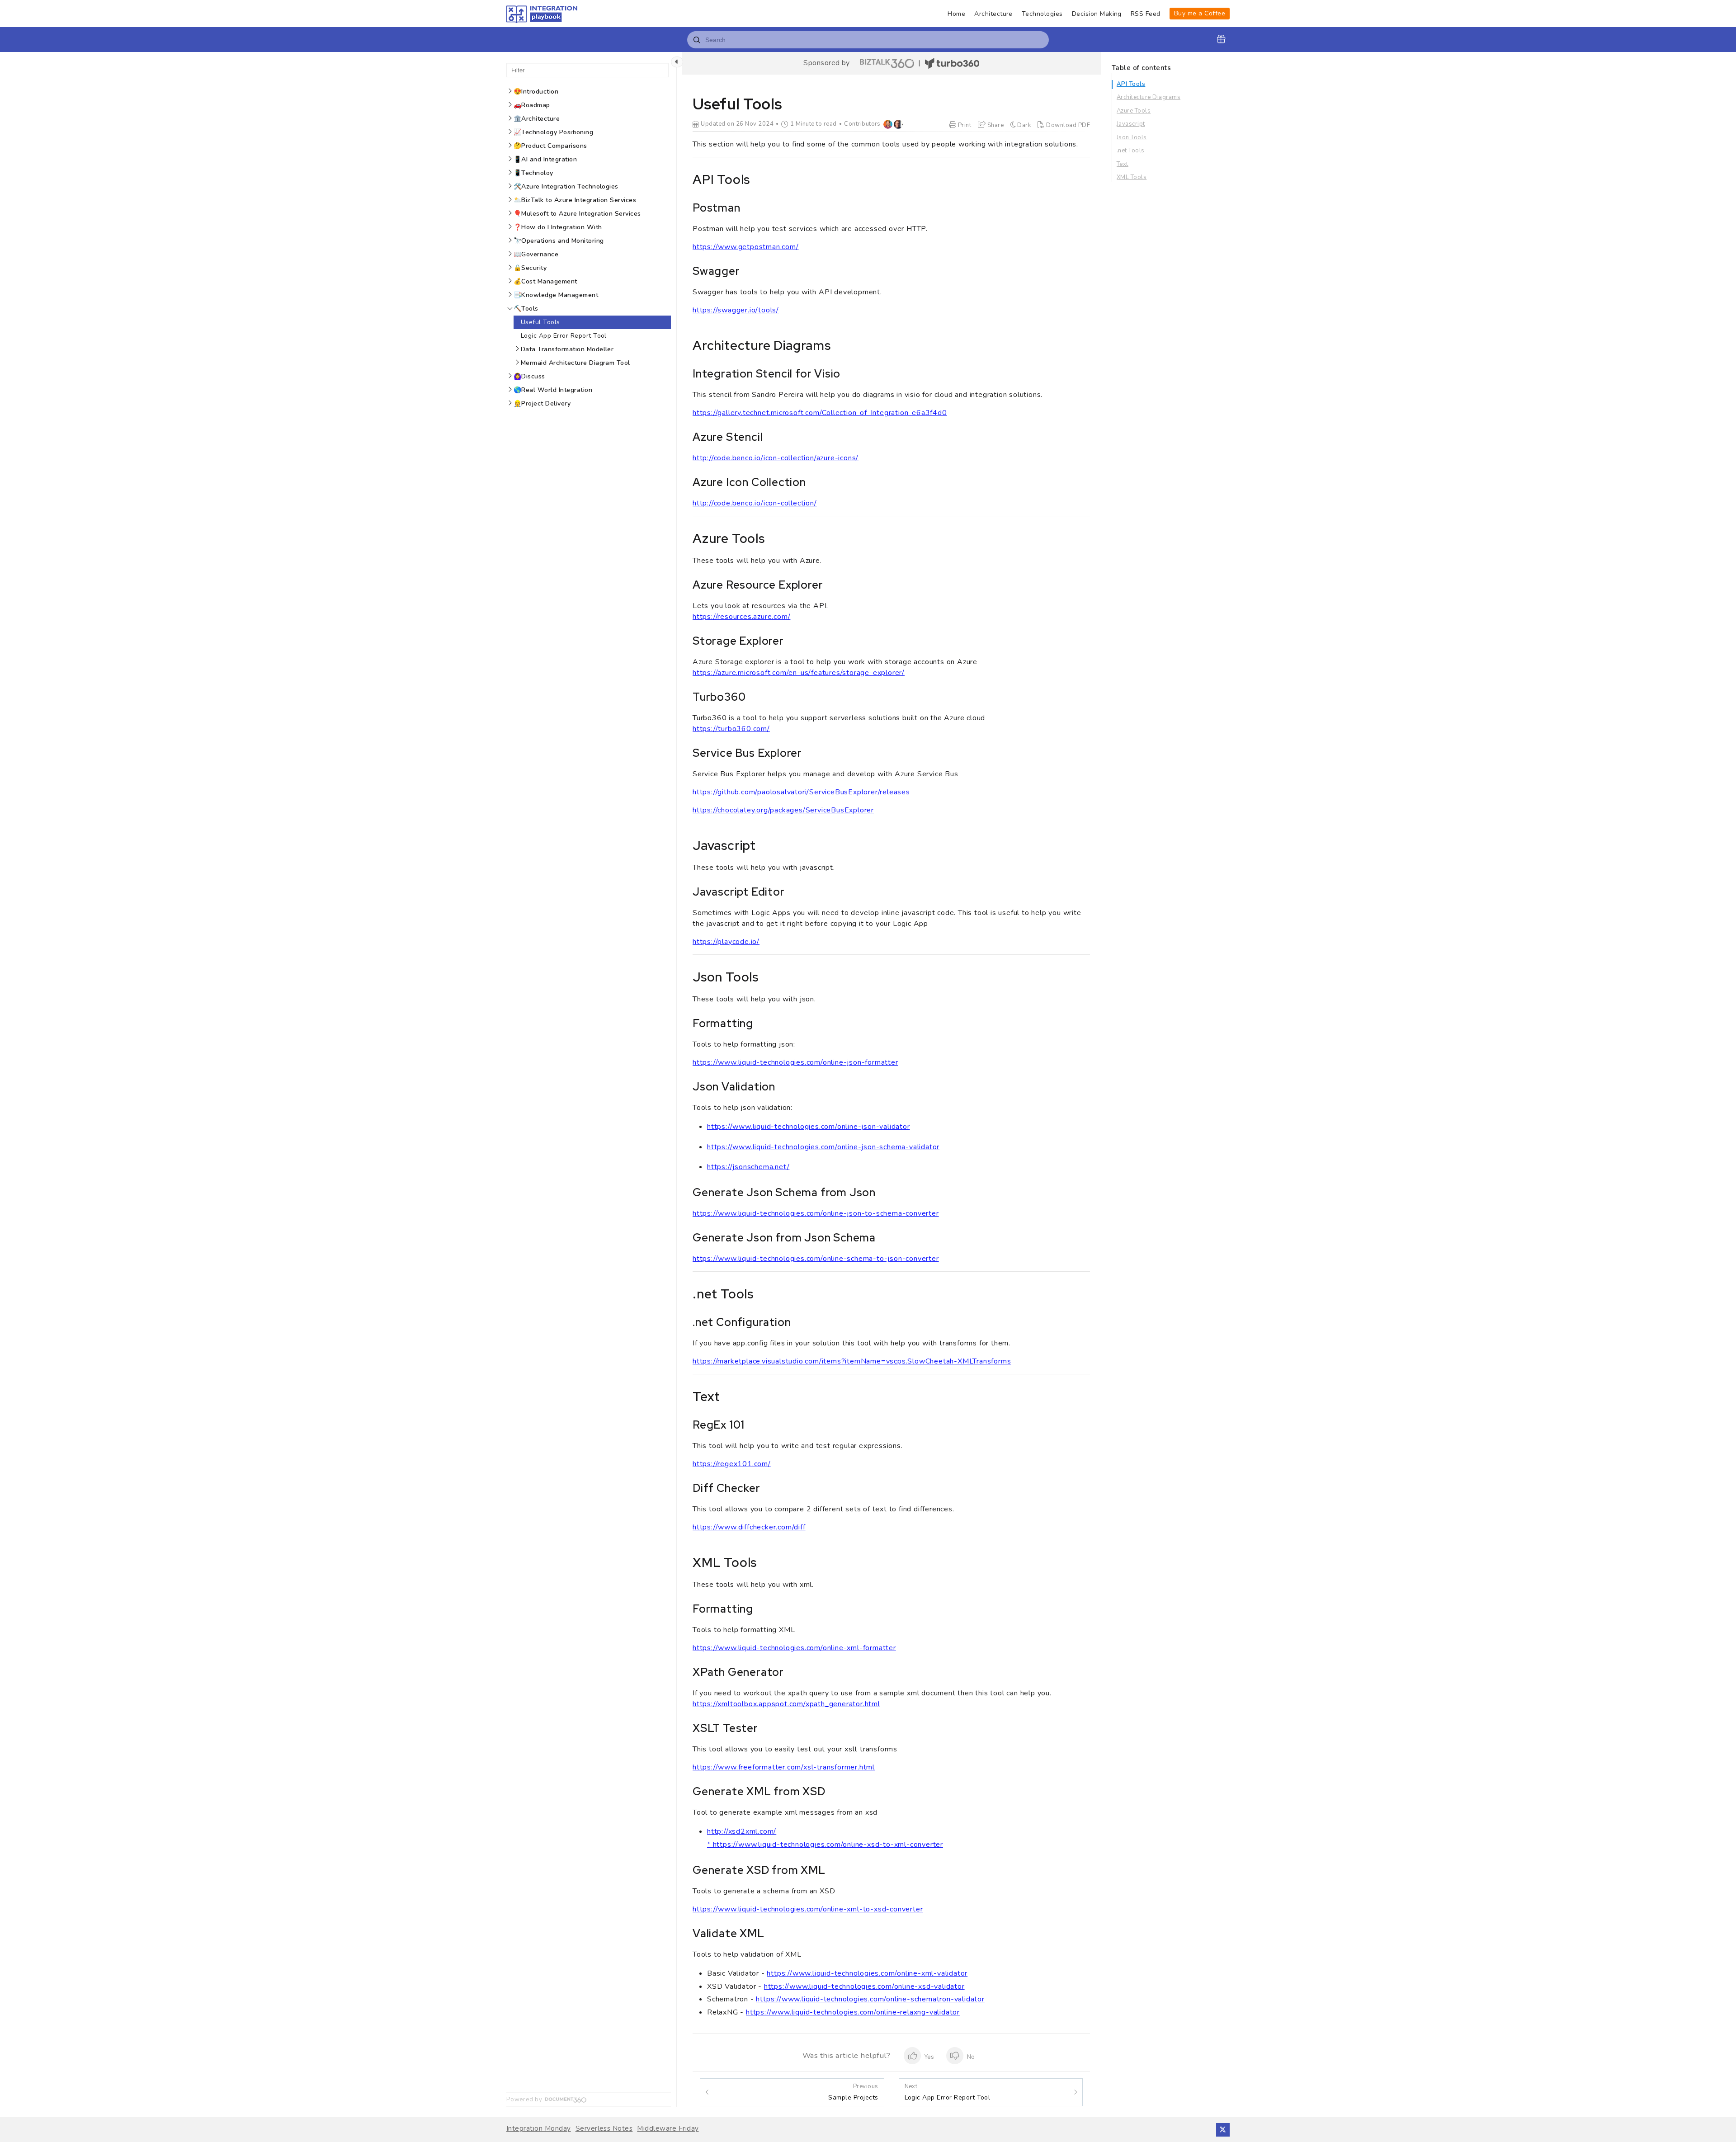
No (970, 2057)
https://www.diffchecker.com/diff (749, 1527)
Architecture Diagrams (1149, 97)
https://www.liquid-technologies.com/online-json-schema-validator (823, 1147)
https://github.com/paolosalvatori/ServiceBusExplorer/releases (801, 792)
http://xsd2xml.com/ (742, 1831)
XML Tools (1132, 177)
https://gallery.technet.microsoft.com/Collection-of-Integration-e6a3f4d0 (820, 413)
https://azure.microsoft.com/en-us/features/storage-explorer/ (799, 673)
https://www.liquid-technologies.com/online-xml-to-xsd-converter (808, 1909)
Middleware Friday (668, 2129)
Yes (929, 2057)
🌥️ (575, 200)
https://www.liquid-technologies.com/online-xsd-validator (864, 1986)
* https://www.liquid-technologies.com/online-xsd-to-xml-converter (825, 1845)
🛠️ (566, 186)
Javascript (1131, 124)
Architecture (993, 14)
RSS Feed (1146, 14)
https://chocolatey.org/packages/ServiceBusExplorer (783, 810)
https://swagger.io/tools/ (736, 310)
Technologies (1042, 14)
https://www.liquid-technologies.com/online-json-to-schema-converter (816, 1213)
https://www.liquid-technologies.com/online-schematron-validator (870, 1999)
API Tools (1131, 84)
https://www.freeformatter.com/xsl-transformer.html (784, 1767)
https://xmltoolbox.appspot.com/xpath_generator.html (786, 1704)
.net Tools (1131, 151)
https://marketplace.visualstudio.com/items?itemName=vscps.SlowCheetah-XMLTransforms (852, 1361)
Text (1123, 164)
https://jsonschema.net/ (748, 1167)
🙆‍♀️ (529, 376)
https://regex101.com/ (732, 1464)
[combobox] (868, 40)
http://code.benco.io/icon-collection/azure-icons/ (776, 458)
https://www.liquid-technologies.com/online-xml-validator (867, 1973)
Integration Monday (539, 2129)
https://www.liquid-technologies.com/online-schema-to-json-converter (816, 1259)
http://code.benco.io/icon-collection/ (755, 503)
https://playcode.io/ (726, 942)
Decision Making (1097, 14)
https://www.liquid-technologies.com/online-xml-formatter (794, 1648)
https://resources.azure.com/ (741, 617)
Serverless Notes (604, 2129)
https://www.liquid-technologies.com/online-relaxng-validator (853, 2012)
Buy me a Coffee (1200, 13)
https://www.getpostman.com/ (746, 247)
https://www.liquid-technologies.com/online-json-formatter (795, 1062)
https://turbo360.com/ (731, 729)
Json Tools (1132, 137)
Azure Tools (1134, 111)
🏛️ (537, 119)
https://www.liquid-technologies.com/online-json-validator (809, 1127)
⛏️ (526, 309)
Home (956, 14)
